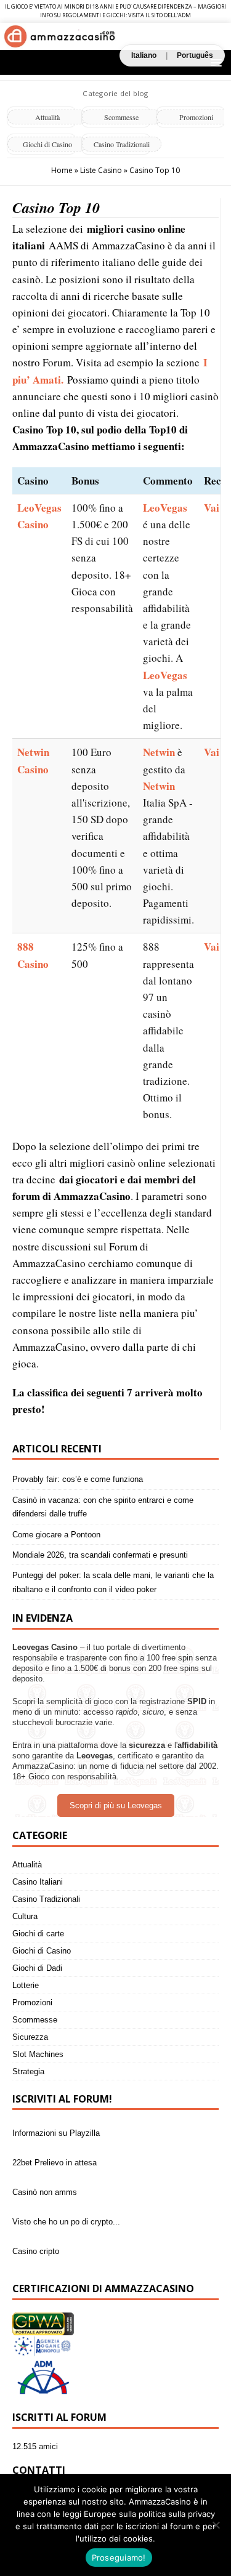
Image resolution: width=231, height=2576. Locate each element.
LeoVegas (165, 508)
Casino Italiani (38, 1882)
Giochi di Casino (47, 144)
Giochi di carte (38, 1934)
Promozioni (32, 2002)
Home (62, 170)
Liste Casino (101, 170)
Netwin (159, 752)
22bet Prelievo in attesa (55, 2159)
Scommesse (121, 117)
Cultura (25, 1916)
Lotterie (26, 1985)
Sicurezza (30, 2037)
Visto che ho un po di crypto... (66, 2218)
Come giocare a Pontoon (56, 1535)
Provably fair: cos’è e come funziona (78, 1479)
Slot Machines (38, 2054)
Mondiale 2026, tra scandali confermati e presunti (100, 1555)
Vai (212, 508)
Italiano (144, 55)
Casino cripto (36, 2248)
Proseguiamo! (119, 2558)
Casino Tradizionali (122, 144)
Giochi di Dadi (37, 1968)
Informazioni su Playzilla (56, 2129)
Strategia (28, 2071)
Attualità (47, 117)
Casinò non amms (45, 2188)
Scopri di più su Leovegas (116, 1805)
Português (195, 55)
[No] (216, 2525)
